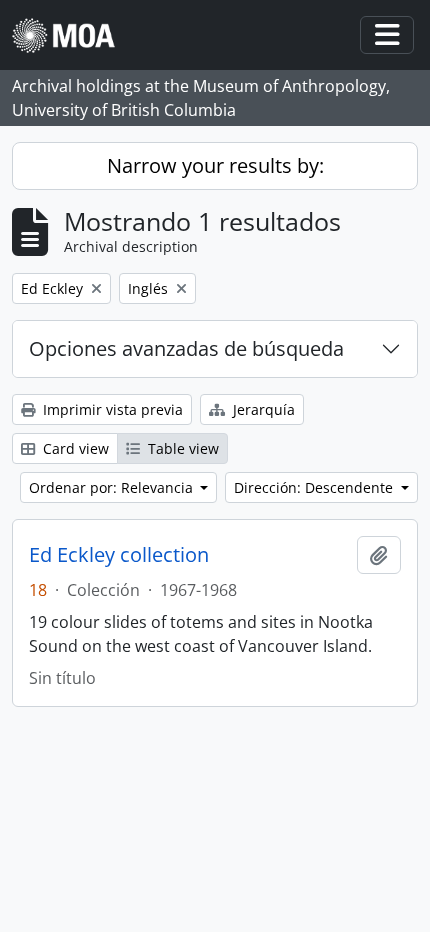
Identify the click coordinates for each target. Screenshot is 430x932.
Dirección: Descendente (315, 487)
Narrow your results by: (215, 165)
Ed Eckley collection (119, 555)
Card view (74, 448)
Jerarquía (262, 409)
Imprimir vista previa (111, 409)
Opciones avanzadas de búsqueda (186, 348)
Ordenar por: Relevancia (113, 487)
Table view (181, 448)
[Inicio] (71, 35)
